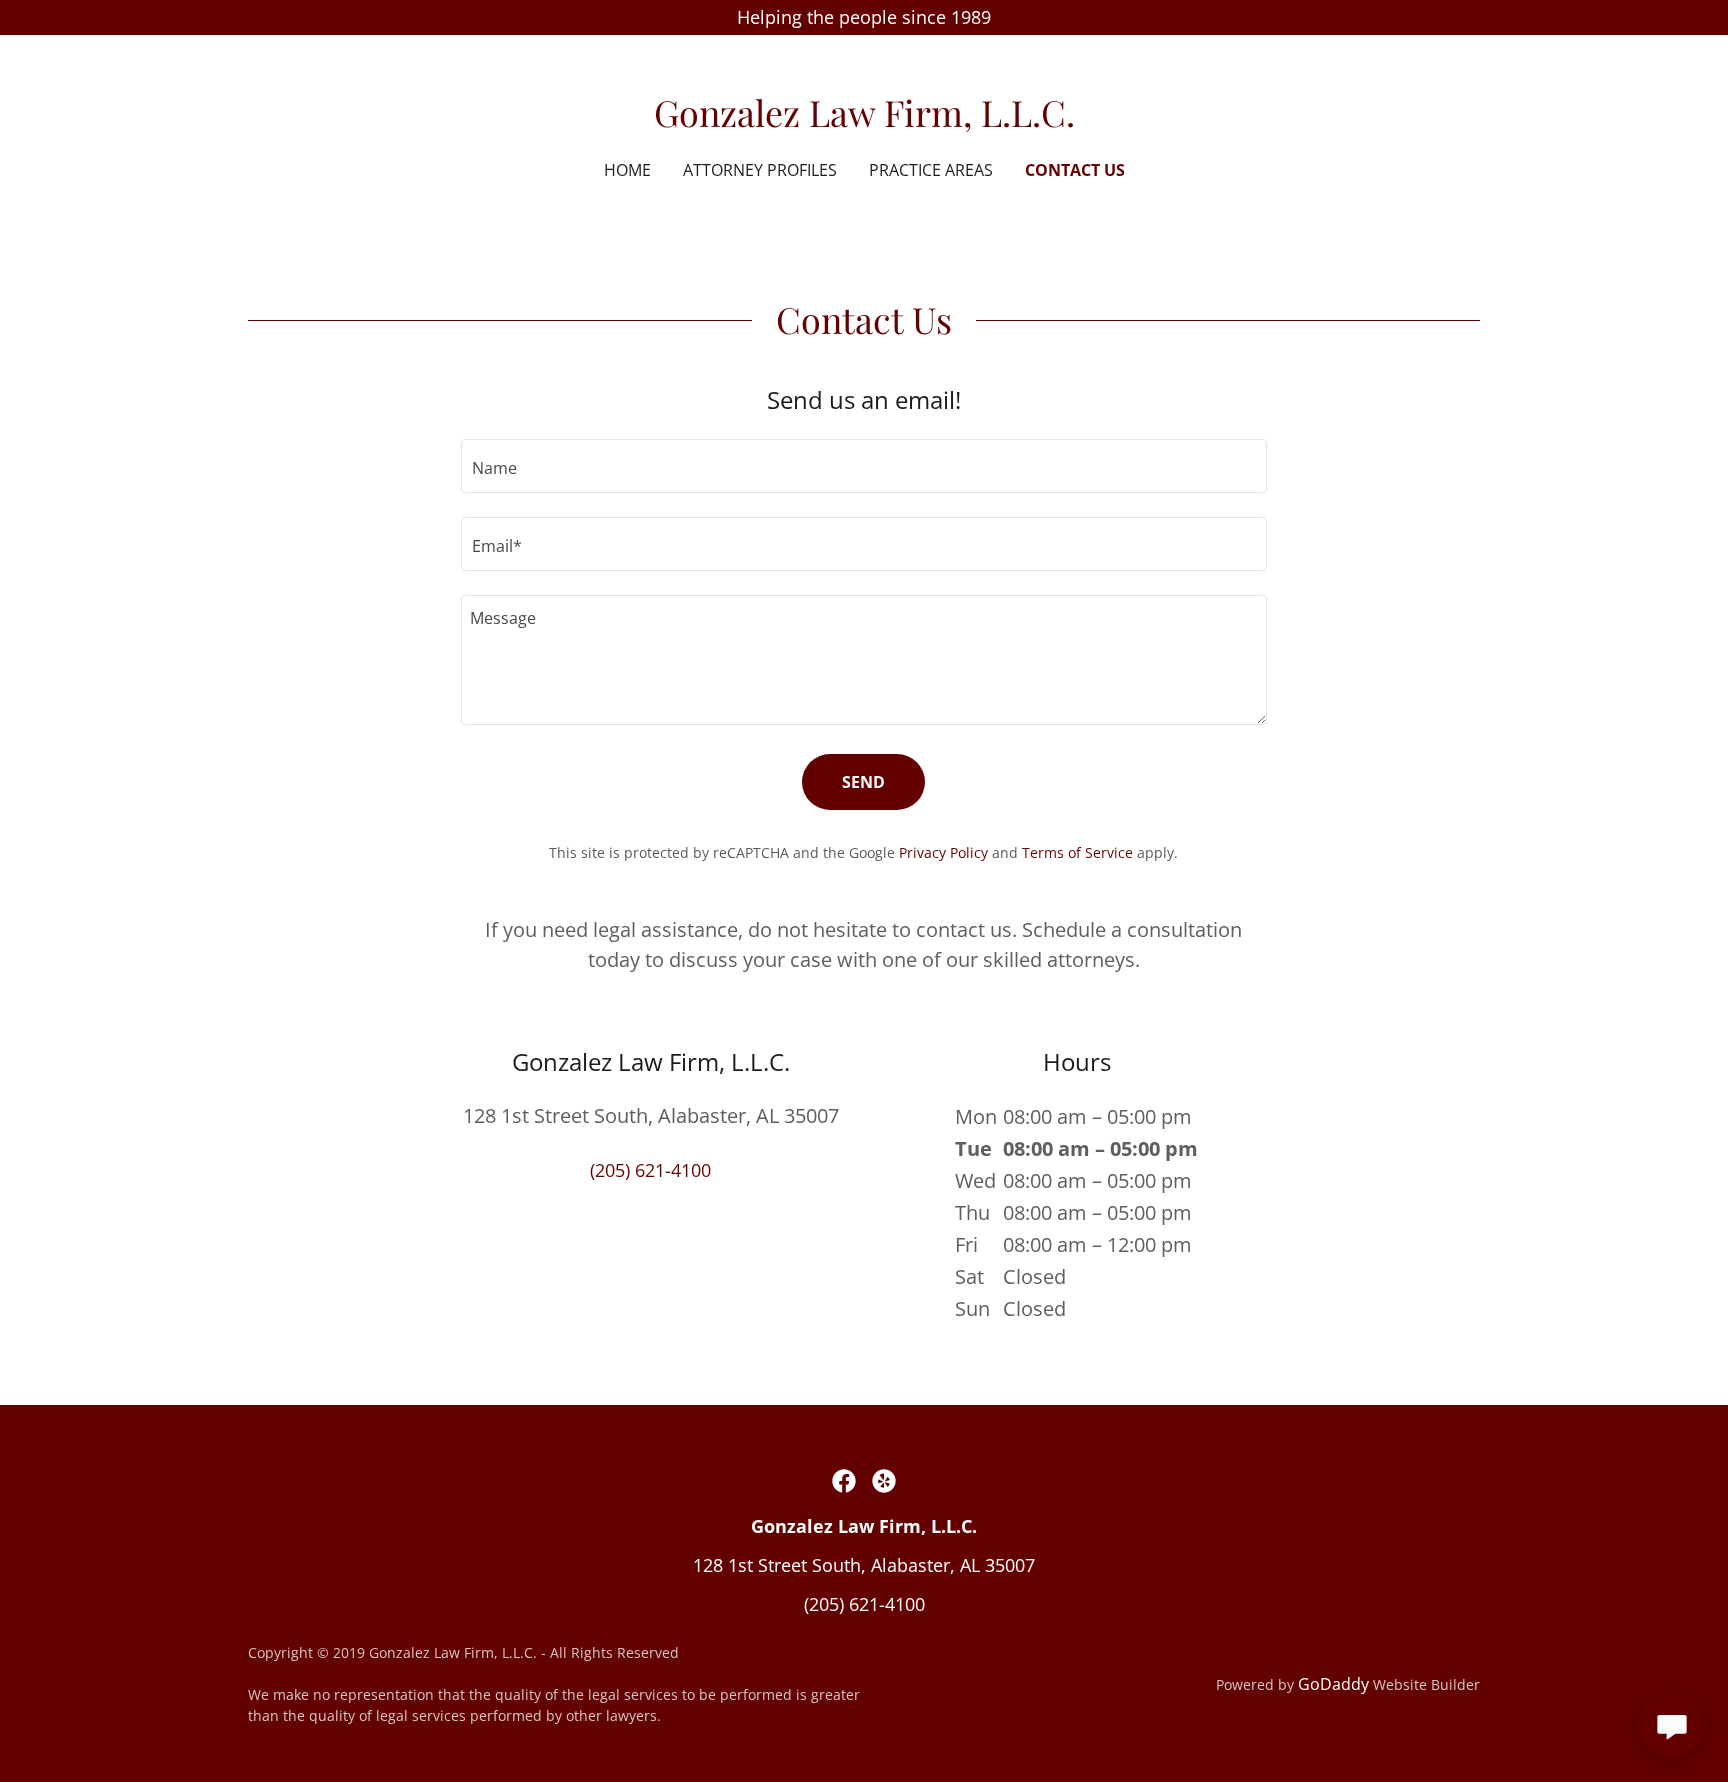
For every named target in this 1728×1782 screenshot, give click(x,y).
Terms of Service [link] (1077, 852)
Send (863, 782)
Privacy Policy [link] (943, 852)
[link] (864, 120)
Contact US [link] (1075, 170)
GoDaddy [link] (1333, 1684)
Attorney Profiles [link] (760, 170)
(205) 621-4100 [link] (650, 1170)
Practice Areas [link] (931, 170)
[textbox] (863, 466)
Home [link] (627, 170)
